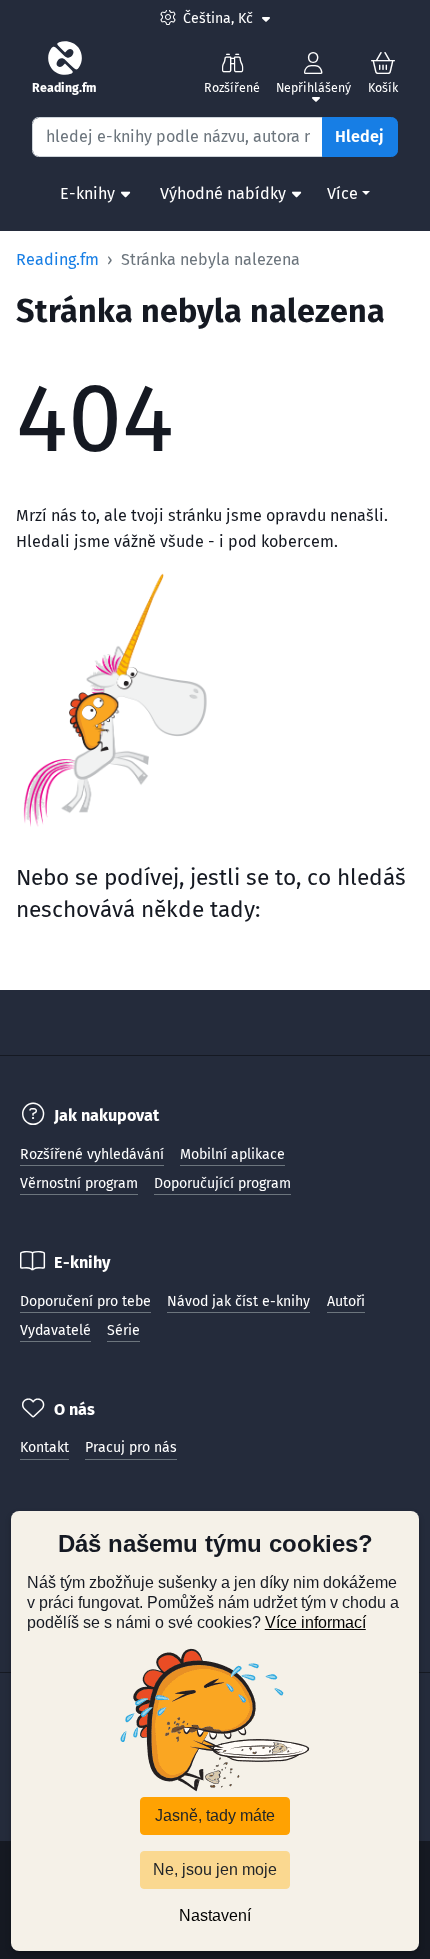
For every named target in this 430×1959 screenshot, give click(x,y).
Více (342, 193)
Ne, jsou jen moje (215, 1869)
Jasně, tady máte (215, 1815)
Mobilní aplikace (232, 1154)
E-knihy (87, 193)
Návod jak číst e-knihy (238, 1301)
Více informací (315, 1622)
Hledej (359, 136)
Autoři (346, 1301)
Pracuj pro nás (131, 1447)
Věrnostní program (79, 1183)
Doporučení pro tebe (85, 1301)
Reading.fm (57, 259)
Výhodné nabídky (223, 193)
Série (123, 1330)
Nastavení (215, 1915)
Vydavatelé (55, 1330)
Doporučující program (222, 1183)
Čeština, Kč (226, 18)
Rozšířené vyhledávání (92, 1154)
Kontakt (44, 1447)
